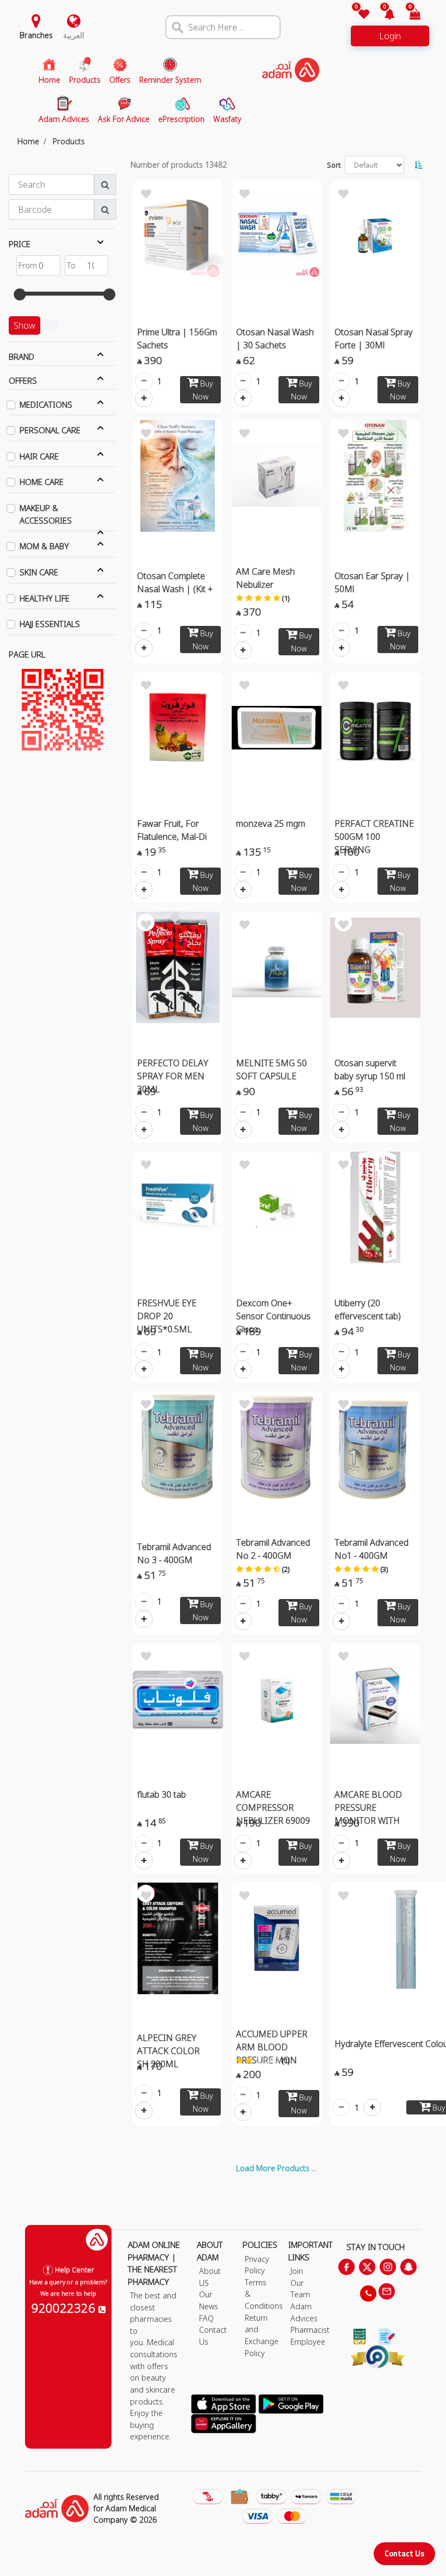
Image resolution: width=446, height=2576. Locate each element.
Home (28, 141)
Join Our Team (300, 2283)
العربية (74, 35)
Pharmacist (310, 2330)
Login (390, 36)
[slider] (20, 294)
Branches (36, 35)
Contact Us (404, 2553)
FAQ (206, 2318)
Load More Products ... (276, 2168)
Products (69, 141)
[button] (383, 15)
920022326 (65, 2308)
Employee (308, 2342)
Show (24, 325)
